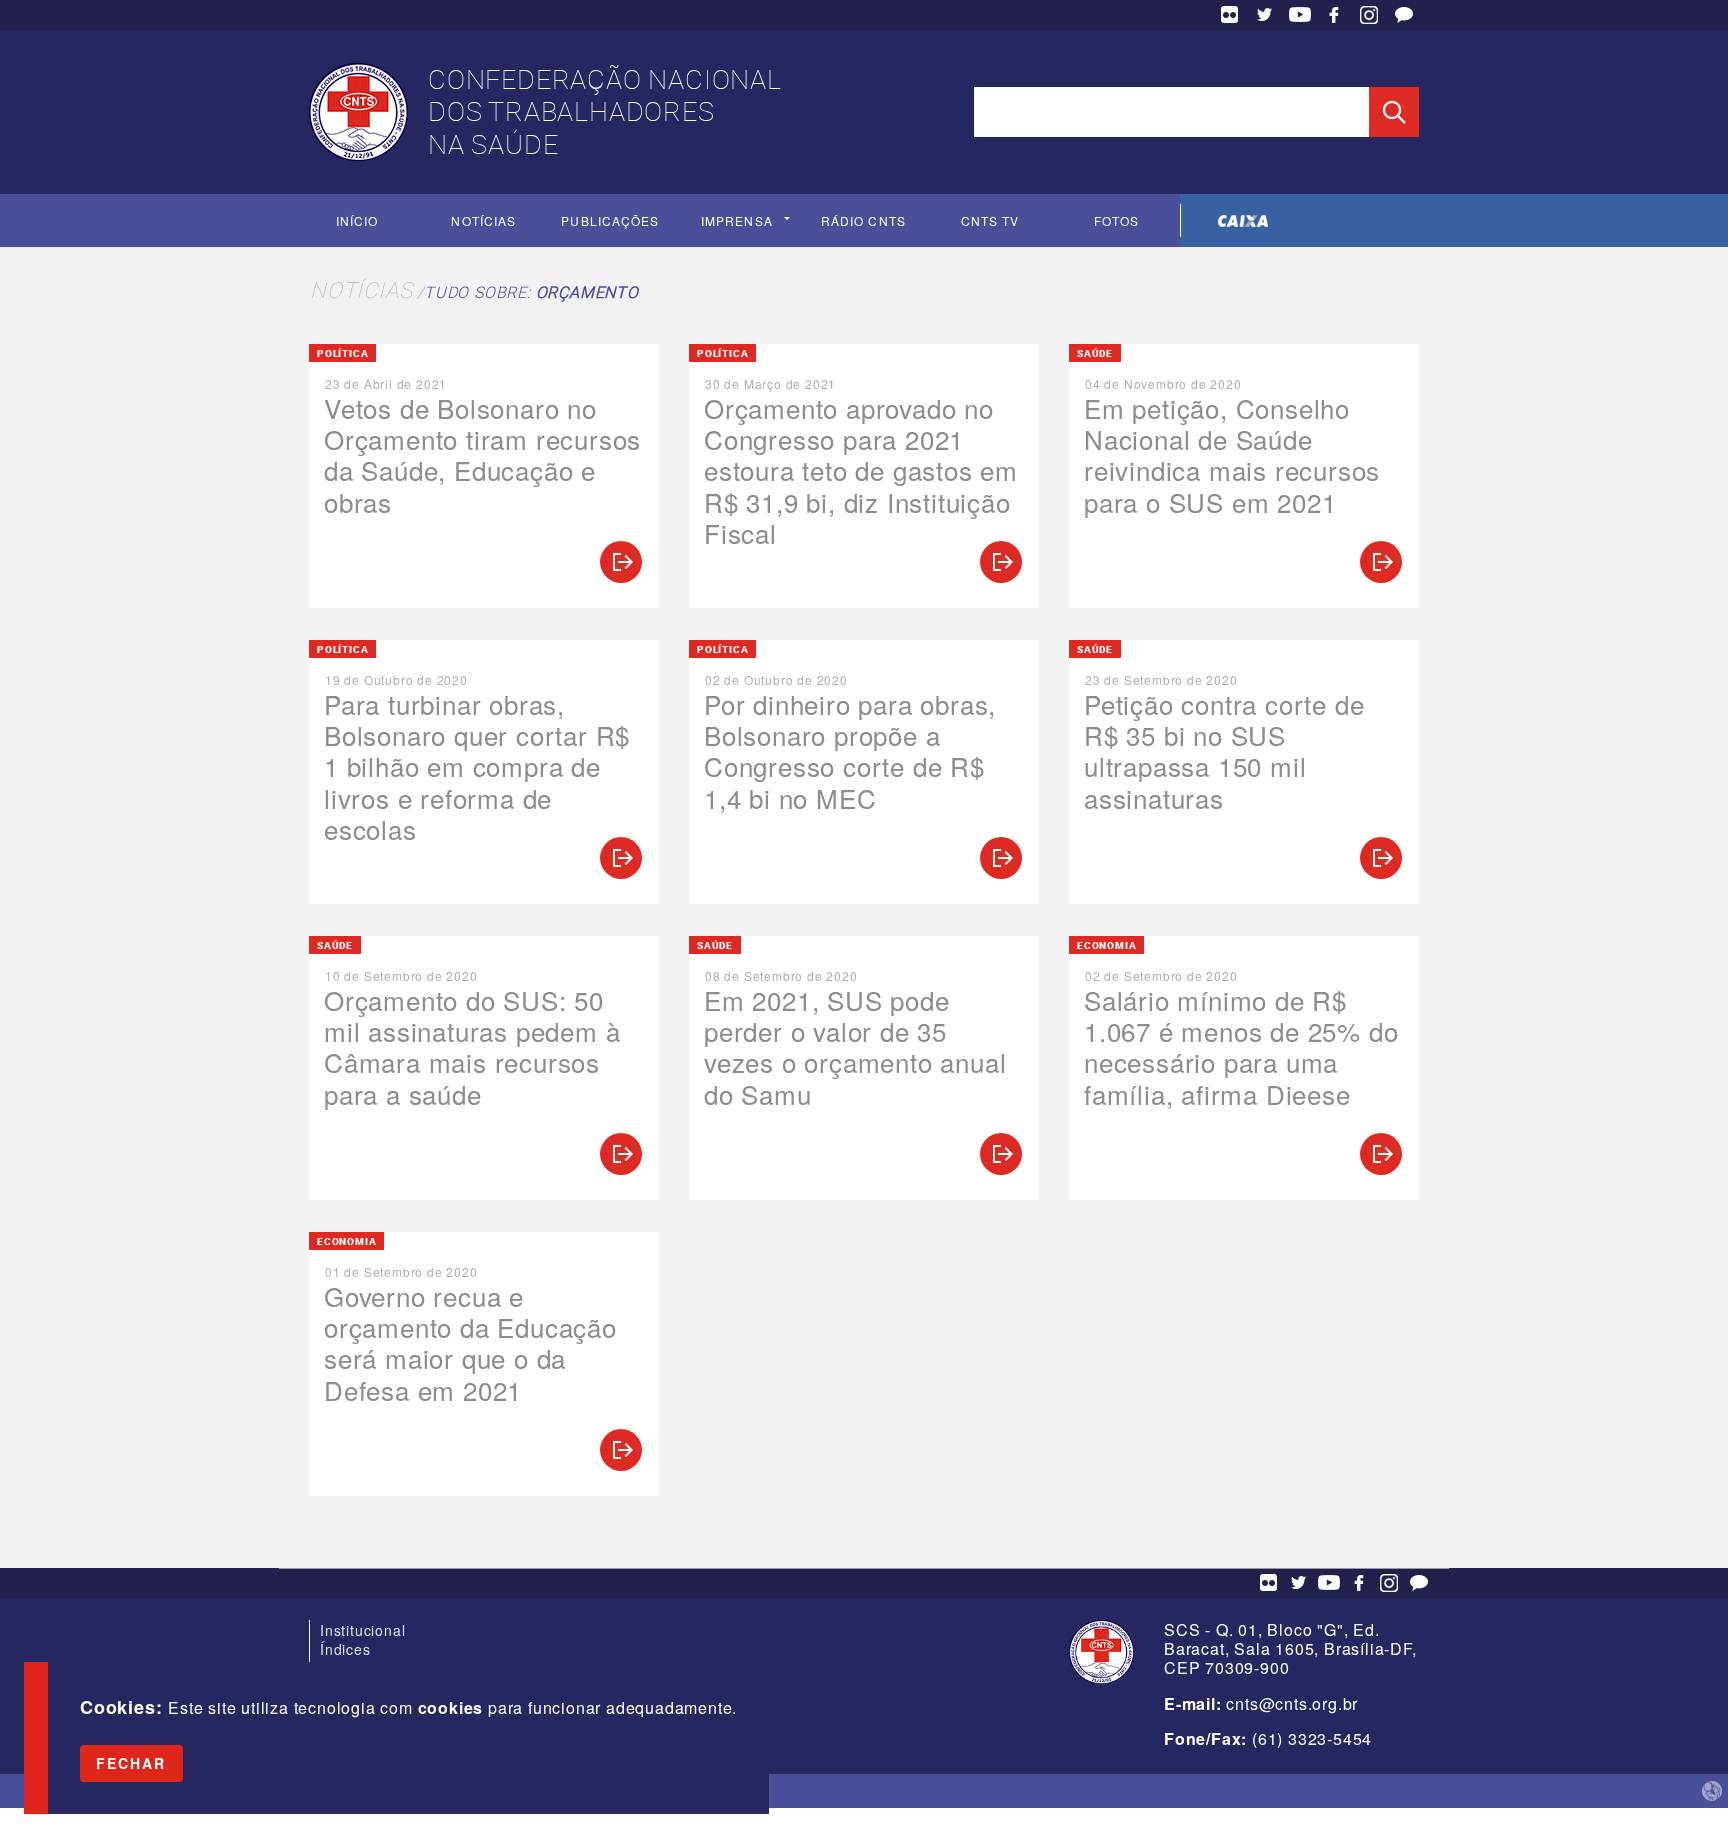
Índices (345, 1649)
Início (357, 220)
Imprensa (737, 220)
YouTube (1300, 15)
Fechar (131, 1763)
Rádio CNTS (863, 220)
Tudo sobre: (531, 292)
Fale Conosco (1404, 15)
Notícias (483, 220)
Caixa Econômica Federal (1243, 220)
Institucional (362, 1630)
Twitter (1265, 15)
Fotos (1116, 220)
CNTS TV (990, 220)
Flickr (1230, 15)
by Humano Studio (1712, 1791)
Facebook (1334, 15)
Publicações (610, 220)
